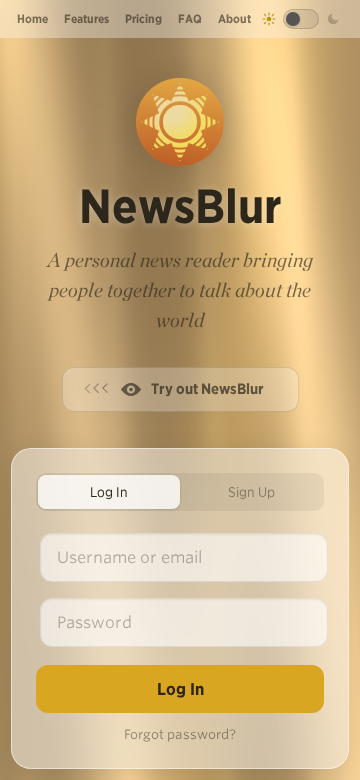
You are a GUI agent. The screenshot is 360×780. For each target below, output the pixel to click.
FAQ (190, 18)
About (234, 18)
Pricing (143, 18)
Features (86, 18)
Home (32, 18)
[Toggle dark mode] (301, 19)
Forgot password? (180, 734)
